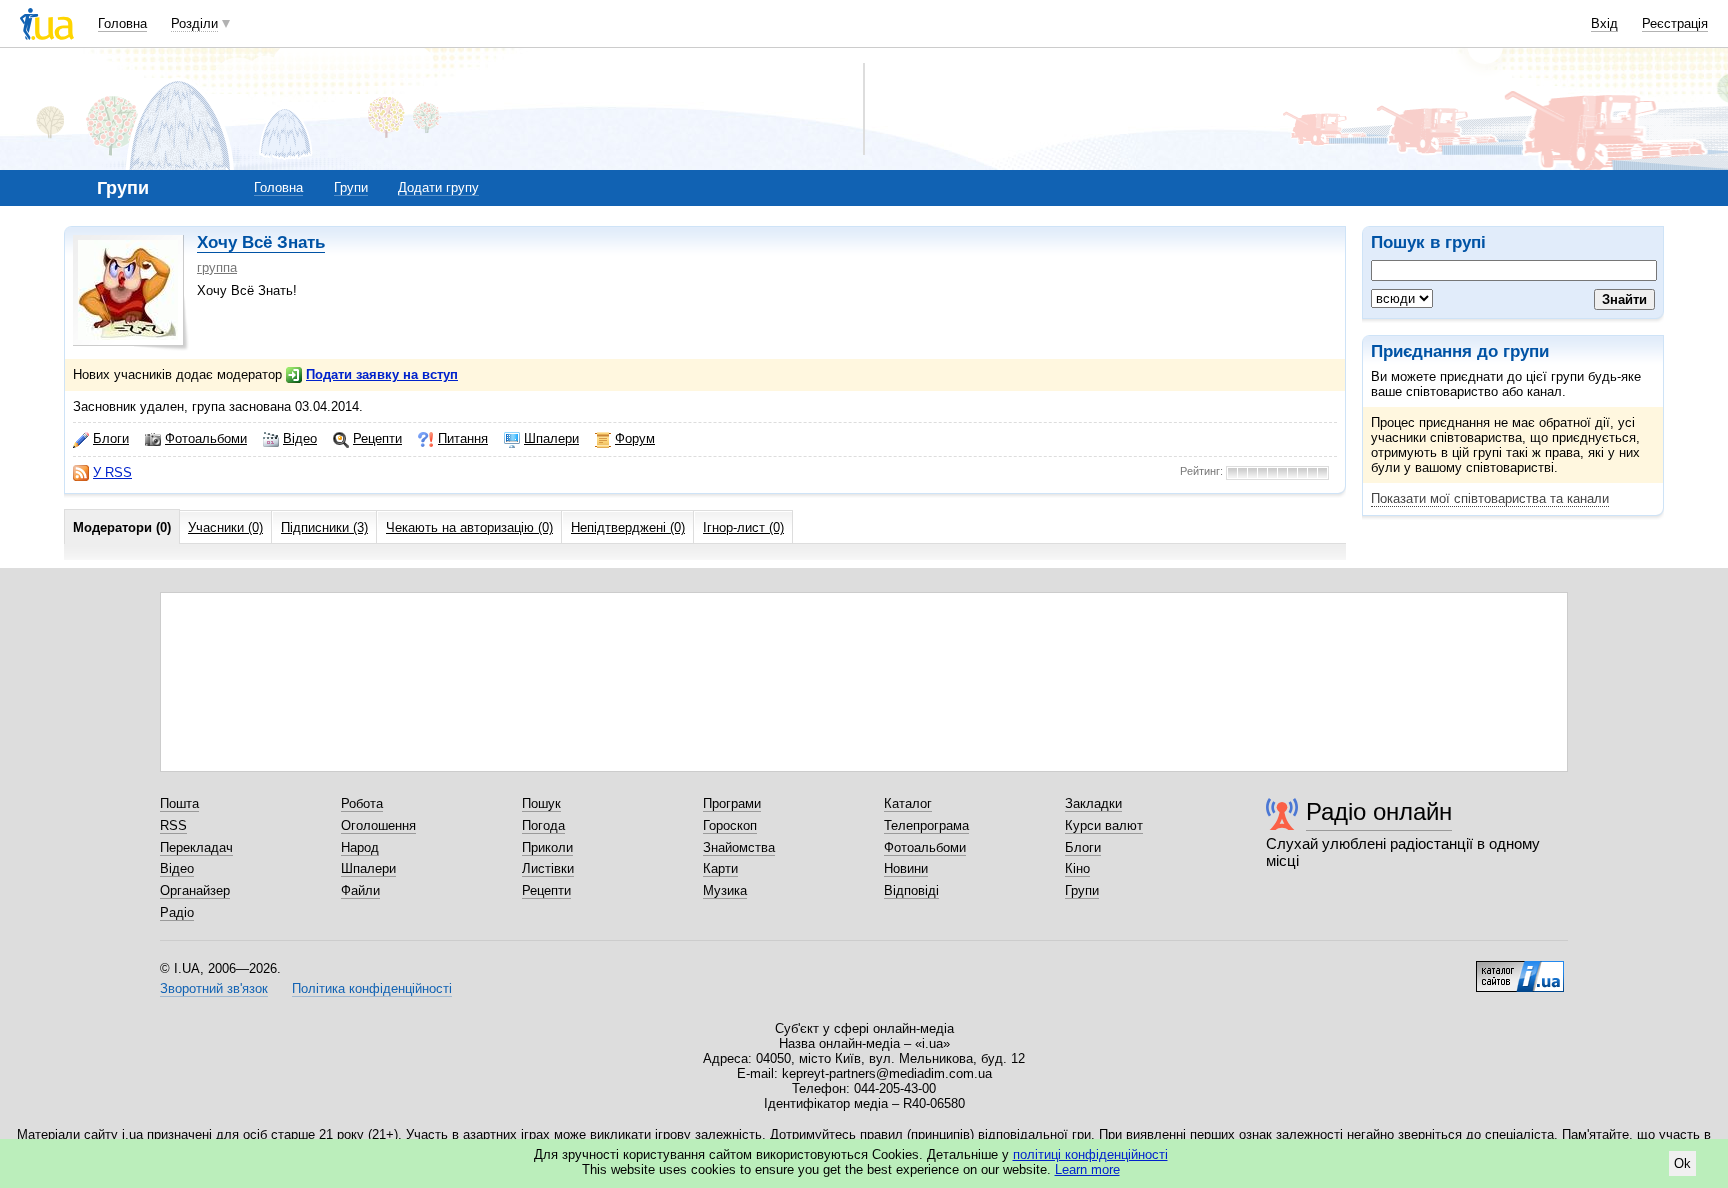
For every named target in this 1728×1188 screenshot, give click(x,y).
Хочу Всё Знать (261, 242)
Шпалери (551, 438)
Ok (1682, 1163)
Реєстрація (1675, 23)
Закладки (1093, 803)
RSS (173, 825)
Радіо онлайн (1379, 811)
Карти (720, 868)
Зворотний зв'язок (214, 988)
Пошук (541, 803)
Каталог (908, 803)
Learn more (1087, 1169)
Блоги (111, 438)
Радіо (177, 912)
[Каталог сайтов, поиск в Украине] (1520, 969)
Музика (725, 890)
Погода (543, 825)
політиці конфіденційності (1090, 1154)
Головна (122, 23)
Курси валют (1104, 825)
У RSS (112, 472)
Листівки (548, 868)
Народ (360, 847)
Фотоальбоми (206, 438)
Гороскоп (730, 825)
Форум (635, 438)
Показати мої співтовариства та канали (1490, 498)
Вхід (1604, 23)
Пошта (179, 803)
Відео (300, 438)
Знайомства (739, 847)
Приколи (547, 847)
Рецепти (377, 438)
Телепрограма (926, 825)
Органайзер (195, 890)
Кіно (1077, 868)
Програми (732, 803)
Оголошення (378, 825)
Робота (362, 803)
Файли (360, 890)
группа (217, 267)
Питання (463, 438)
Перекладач (196, 847)
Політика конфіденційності (372, 988)
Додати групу (438, 187)
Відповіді (911, 890)
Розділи (194, 23)
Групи (351, 187)
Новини (906, 868)
